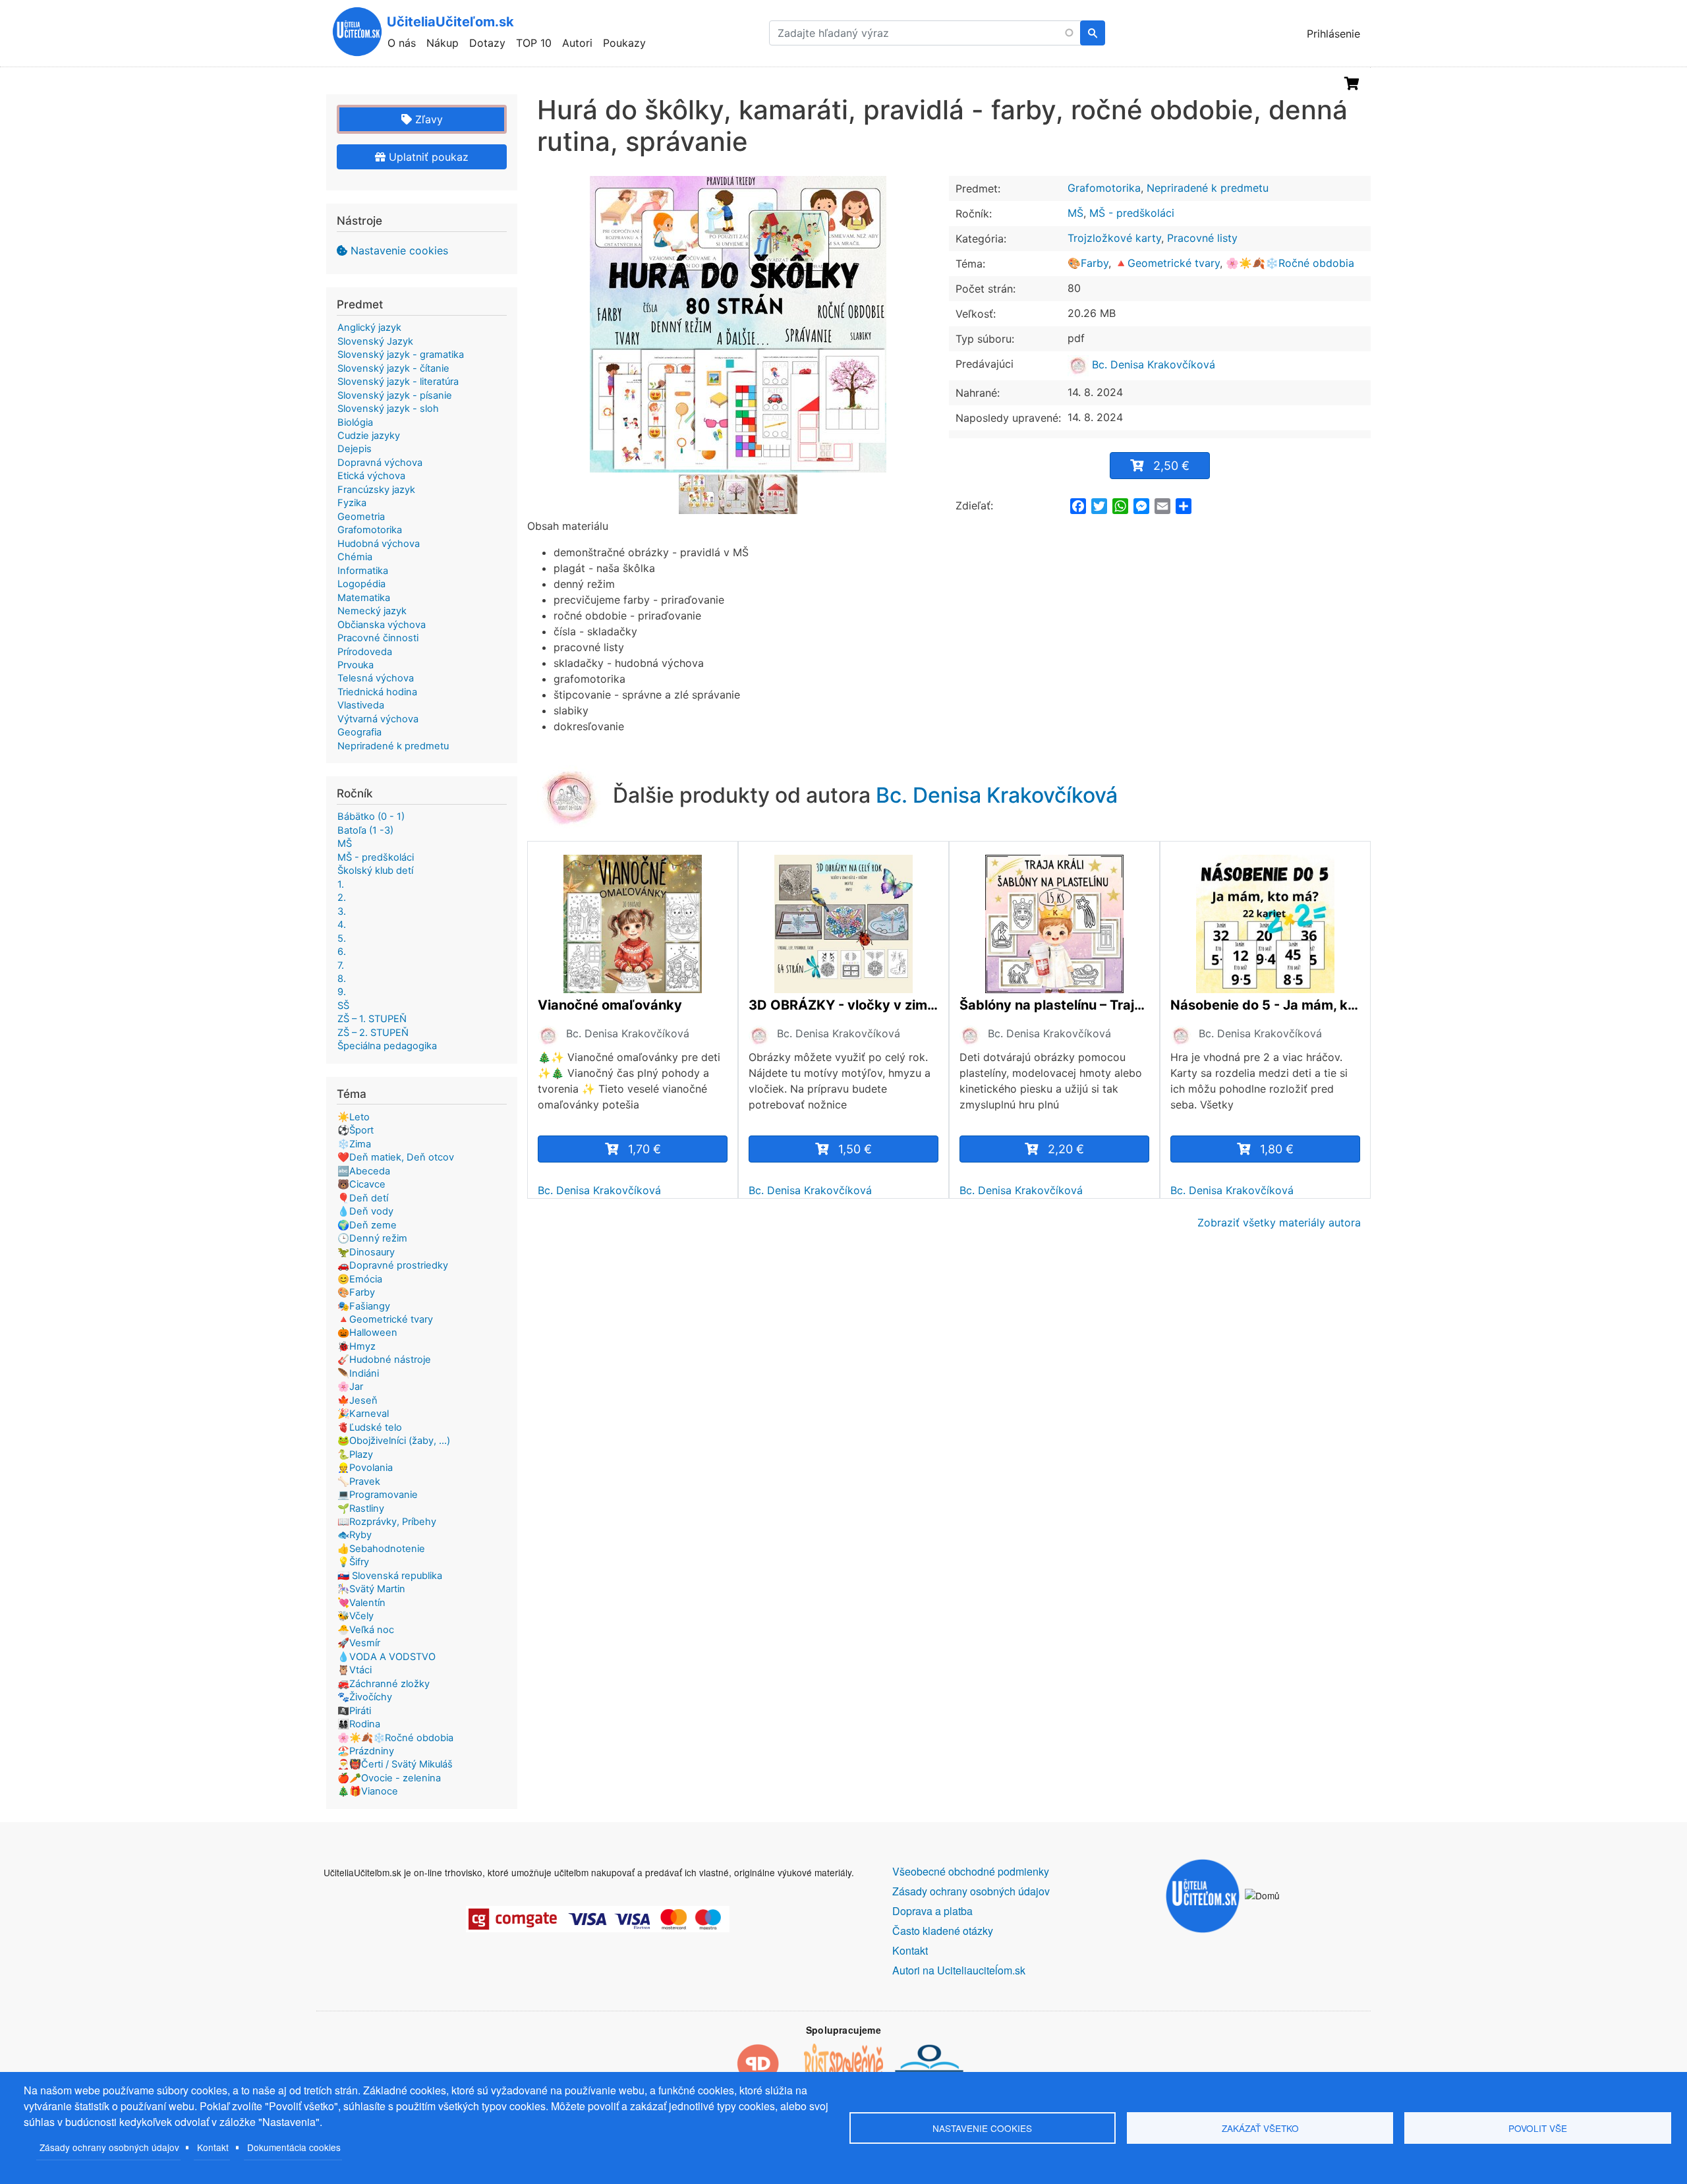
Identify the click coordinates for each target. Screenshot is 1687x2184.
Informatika (363, 571)
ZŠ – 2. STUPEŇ (373, 1033)
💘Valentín (361, 1603)
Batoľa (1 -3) (365, 830)
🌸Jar (350, 1387)
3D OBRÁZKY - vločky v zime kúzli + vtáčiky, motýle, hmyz (843, 1005)
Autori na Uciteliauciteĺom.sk (959, 1970)
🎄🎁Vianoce (368, 1791)
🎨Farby (1088, 263)
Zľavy (427, 119)
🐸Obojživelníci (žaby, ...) (394, 1441)
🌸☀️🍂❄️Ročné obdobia (1290, 263)
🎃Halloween (367, 1333)
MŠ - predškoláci (1132, 213)
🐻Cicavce (361, 1184)
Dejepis (355, 449)
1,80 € (1277, 1149)
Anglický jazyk (369, 328)
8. (342, 979)
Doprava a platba (932, 1911)
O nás (402, 43)
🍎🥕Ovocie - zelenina (389, 1778)
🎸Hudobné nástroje (384, 1360)
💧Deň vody (365, 1211)
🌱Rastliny (361, 1509)
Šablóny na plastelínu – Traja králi (1054, 1005)
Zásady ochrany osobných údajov (109, 2147)
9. (342, 992)
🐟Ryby (355, 1535)
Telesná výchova (376, 678)
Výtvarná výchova (378, 719)
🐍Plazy (355, 1454)
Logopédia (361, 584)
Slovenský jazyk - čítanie (393, 368)
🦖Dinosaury (366, 1252)
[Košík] (1352, 84)
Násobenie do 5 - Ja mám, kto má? (1265, 1005)
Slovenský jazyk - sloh (388, 409)
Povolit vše (1538, 2128)
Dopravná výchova (380, 463)
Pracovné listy (1202, 238)
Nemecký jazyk (372, 611)
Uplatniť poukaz (427, 157)
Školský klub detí (375, 871)
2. (342, 898)
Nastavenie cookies (399, 250)
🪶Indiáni (358, 1373)
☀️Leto (354, 1117)
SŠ (343, 1006)
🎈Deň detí (363, 1198)
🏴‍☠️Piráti (354, 1711)
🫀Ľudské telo (370, 1427)
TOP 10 (534, 43)
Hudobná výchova (379, 544)
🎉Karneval (363, 1414)
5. (342, 938)
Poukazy (624, 43)
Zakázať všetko (1260, 2128)
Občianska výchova (382, 625)
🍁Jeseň (357, 1400)
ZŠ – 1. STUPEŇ (372, 1019)
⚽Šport (356, 1130)
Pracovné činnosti (378, 638)
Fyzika (352, 503)
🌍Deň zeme (367, 1225)
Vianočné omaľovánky (610, 1005)
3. (342, 911)
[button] (738, 324)
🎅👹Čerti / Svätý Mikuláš (395, 1764)
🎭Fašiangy (364, 1306)
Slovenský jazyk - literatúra (398, 382)
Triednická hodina (377, 692)
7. (341, 965)
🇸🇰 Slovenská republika (390, 1576)
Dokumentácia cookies (294, 2147)
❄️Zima (354, 1144)
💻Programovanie (378, 1495)
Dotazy (487, 43)
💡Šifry (353, 1562)
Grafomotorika (1104, 188)
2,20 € (1066, 1149)
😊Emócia (360, 1279)
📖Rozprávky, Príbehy (387, 1522)
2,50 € (1171, 466)
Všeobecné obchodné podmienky (971, 1871)
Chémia (355, 557)
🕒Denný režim (372, 1238)
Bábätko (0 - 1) (371, 817)
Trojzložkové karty (1114, 238)
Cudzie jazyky (369, 436)
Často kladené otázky (943, 1931)
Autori (577, 43)
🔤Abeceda (364, 1171)
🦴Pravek (359, 1481)
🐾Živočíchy (365, 1697)
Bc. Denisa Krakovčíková (1152, 364)
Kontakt (213, 2147)
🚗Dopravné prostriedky (393, 1265)
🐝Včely (356, 1616)
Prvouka (356, 665)
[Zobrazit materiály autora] (548, 1035)
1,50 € (855, 1149)
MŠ (1075, 213)
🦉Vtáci (355, 1670)
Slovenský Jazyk (375, 341)
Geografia (359, 732)
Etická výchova (371, 476)
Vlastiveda (361, 705)
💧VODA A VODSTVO (386, 1657)
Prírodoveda (365, 652)
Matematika (364, 598)
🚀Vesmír (359, 1643)
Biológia (355, 422)
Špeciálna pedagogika (387, 1046)
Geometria (361, 517)
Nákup (443, 43)
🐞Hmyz (357, 1346)
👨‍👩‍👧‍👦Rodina (359, 1724)
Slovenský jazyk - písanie (395, 395)
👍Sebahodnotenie (381, 1549)
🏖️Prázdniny (366, 1751)
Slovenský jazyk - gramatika (401, 355)
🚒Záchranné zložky (384, 1684)
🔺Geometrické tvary (1167, 263)
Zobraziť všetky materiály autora (1279, 1222)
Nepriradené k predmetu (1208, 188)
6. (342, 952)
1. (341, 884)
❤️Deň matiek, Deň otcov (396, 1157)
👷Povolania (365, 1468)
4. (342, 925)
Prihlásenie (1333, 34)
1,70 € (644, 1149)
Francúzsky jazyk (376, 490)
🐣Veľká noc (366, 1630)
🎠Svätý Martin (371, 1589)
